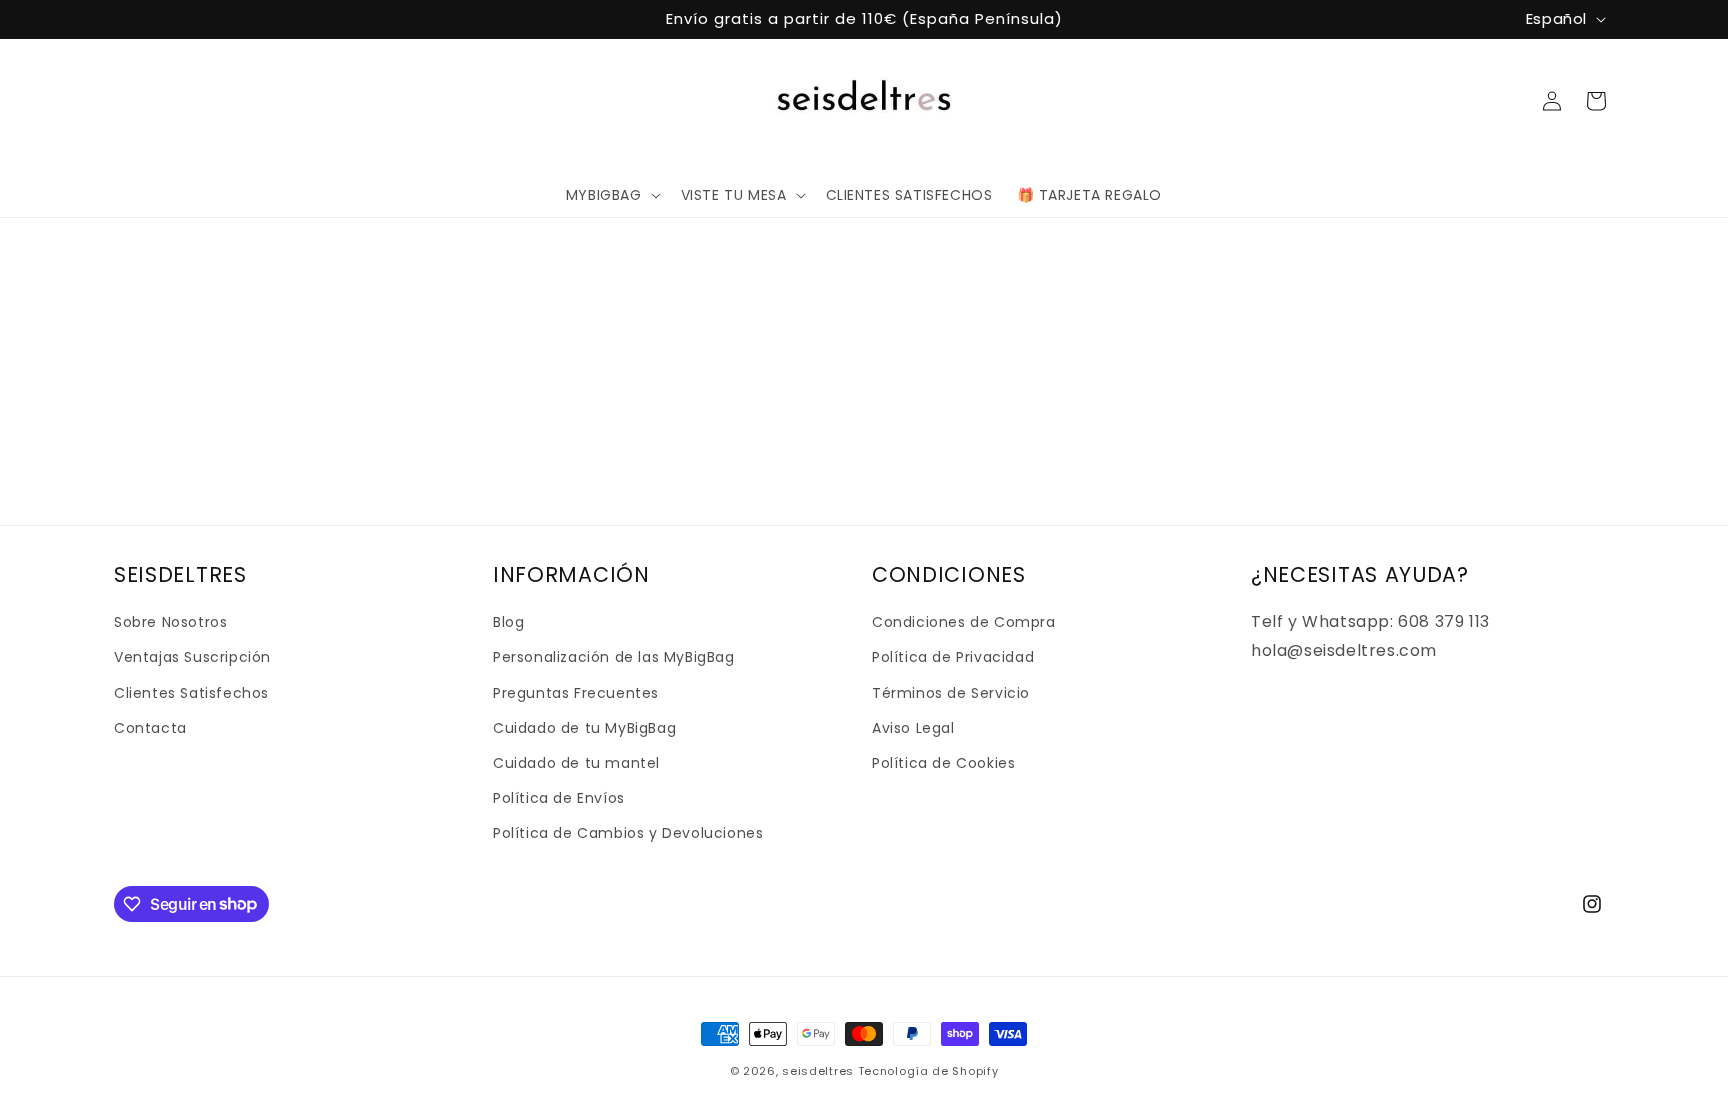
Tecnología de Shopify (928, 1071)
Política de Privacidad (953, 657)
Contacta (150, 728)
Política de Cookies (943, 763)
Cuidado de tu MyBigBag (584, 728)
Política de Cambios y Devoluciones (628, 833)
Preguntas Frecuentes (576, 693)
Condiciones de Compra (964, 622)
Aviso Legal (913, 728)
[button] (611, 195)
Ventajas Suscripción (192, 657)
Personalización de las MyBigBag (614, 657)
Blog (508, 622)
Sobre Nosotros (170, 622)
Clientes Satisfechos (191, 693)
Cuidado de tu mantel (576, 763)
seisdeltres (818, 1071)
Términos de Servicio (951, 693)
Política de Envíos (559, 798)
